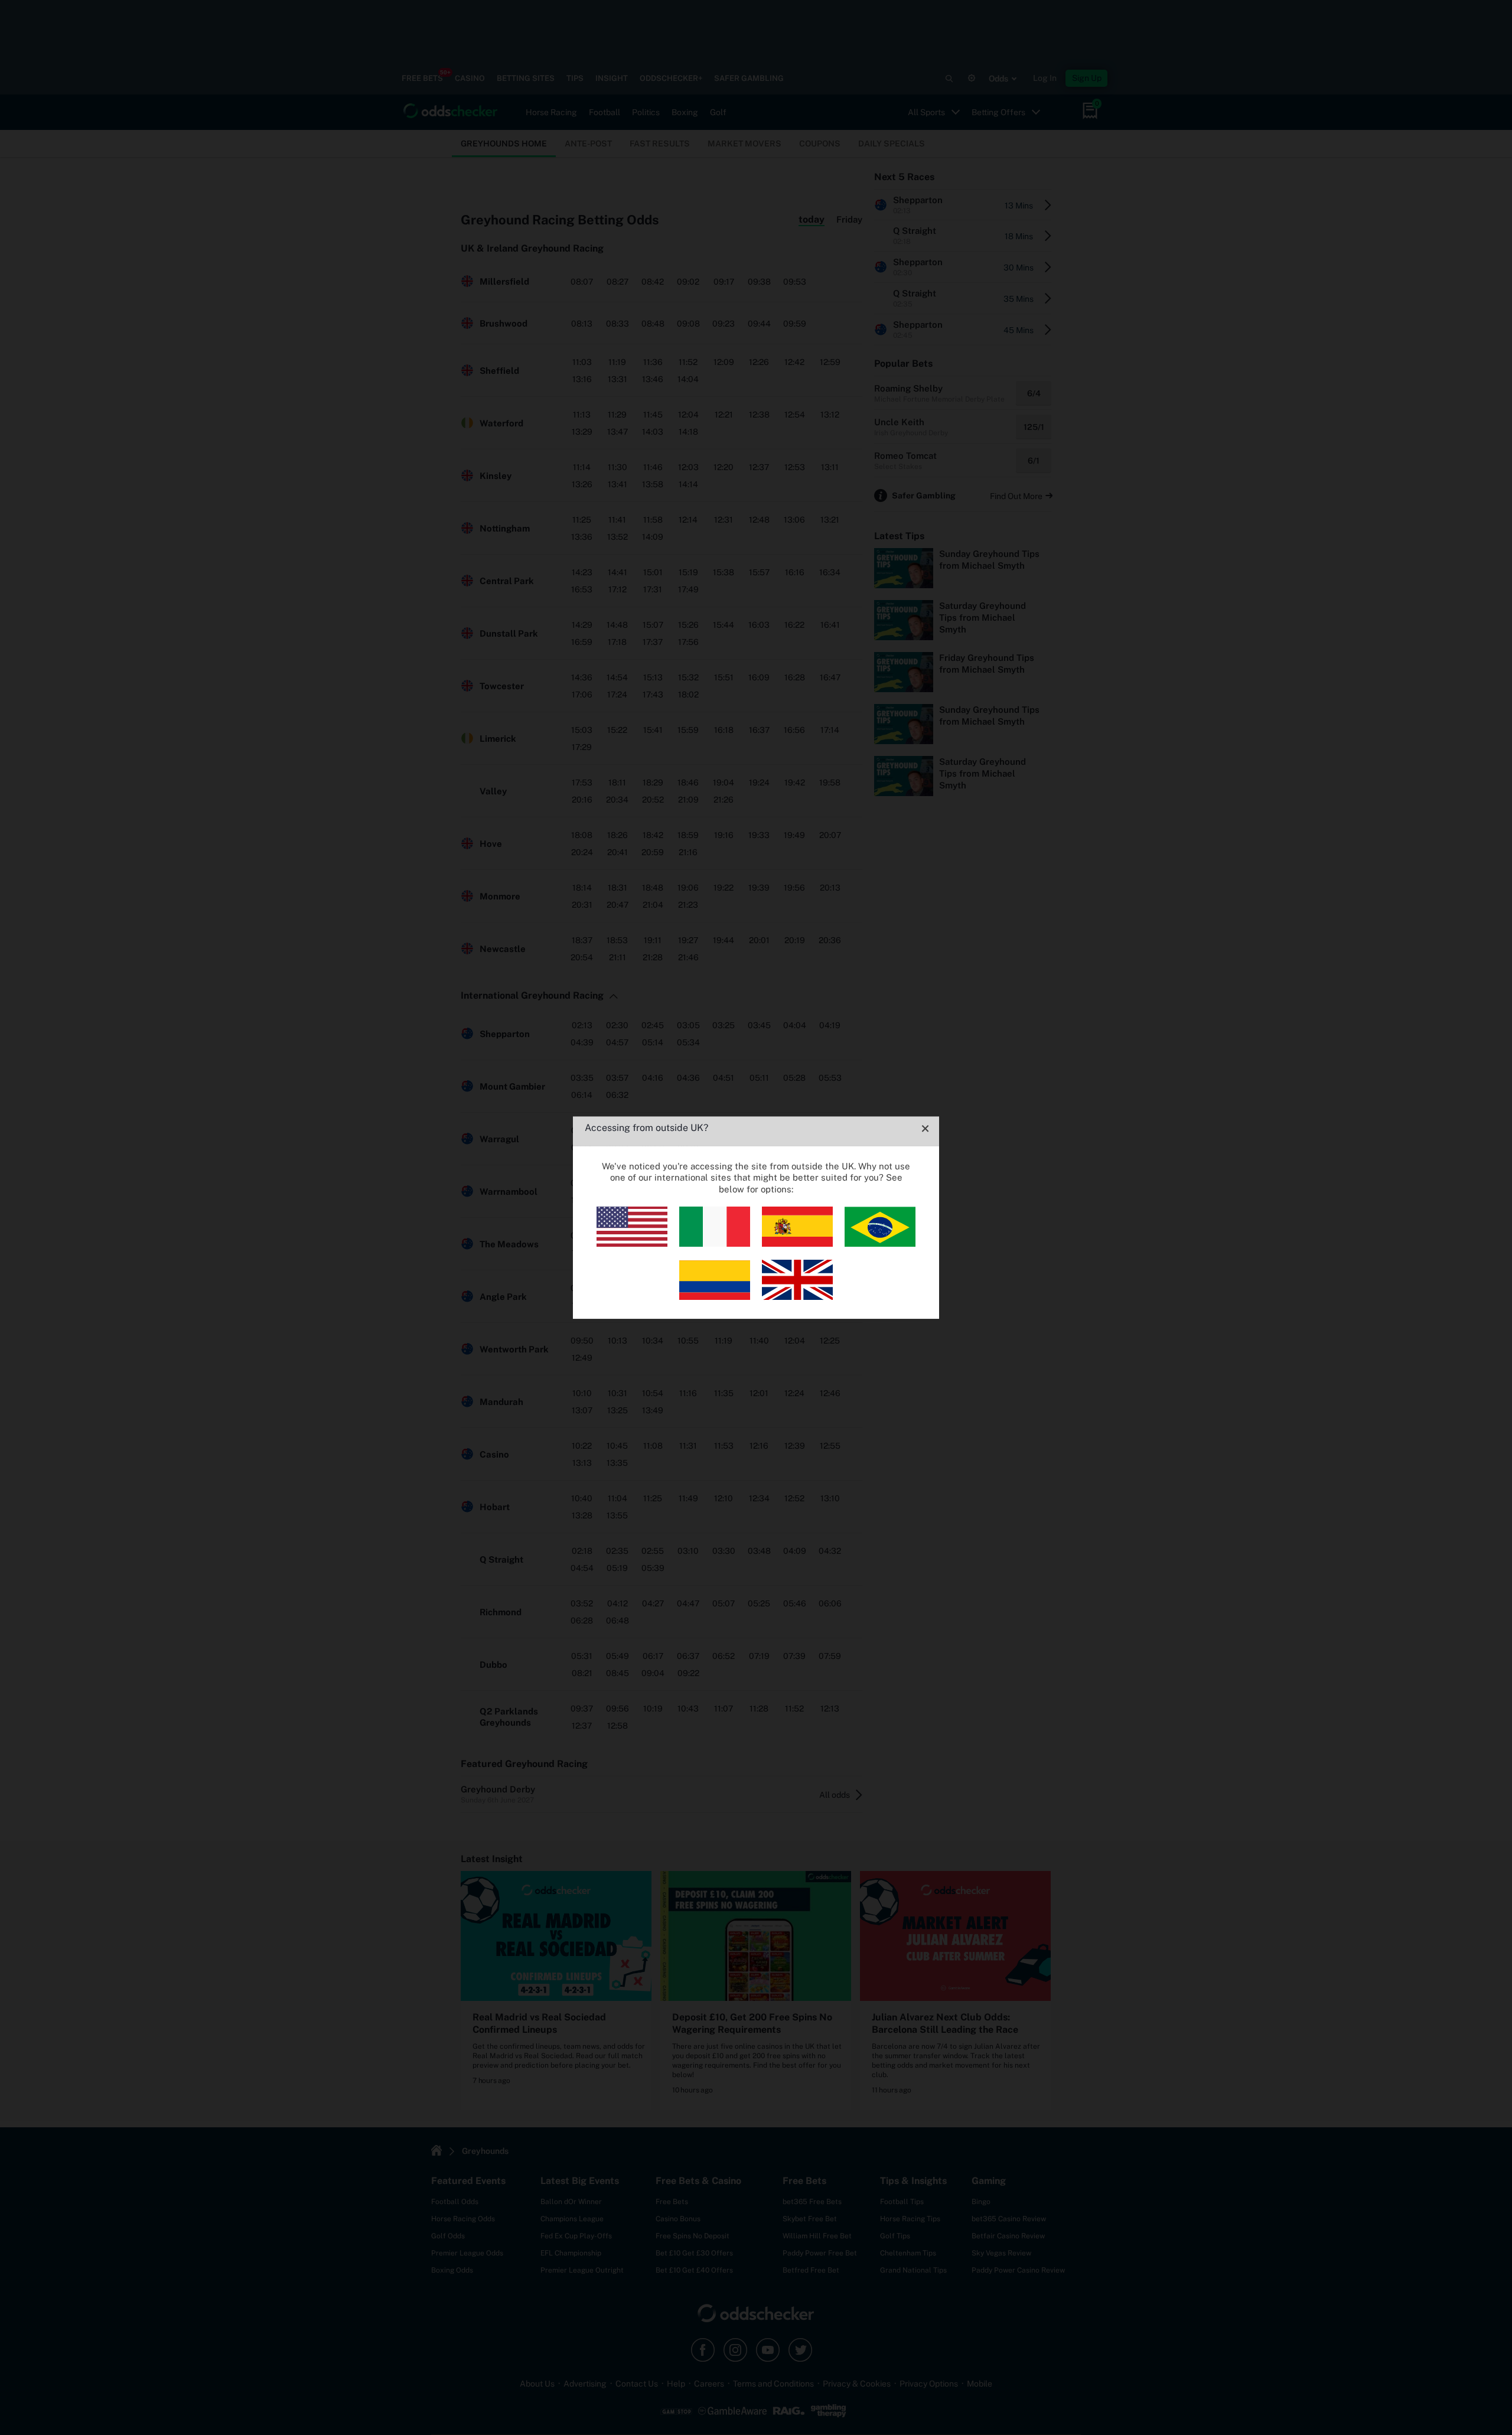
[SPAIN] (797, 1243)
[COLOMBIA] (715, 1297)
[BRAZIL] (880, 1243)
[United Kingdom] (797, 1297)
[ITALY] (715, 1243)
